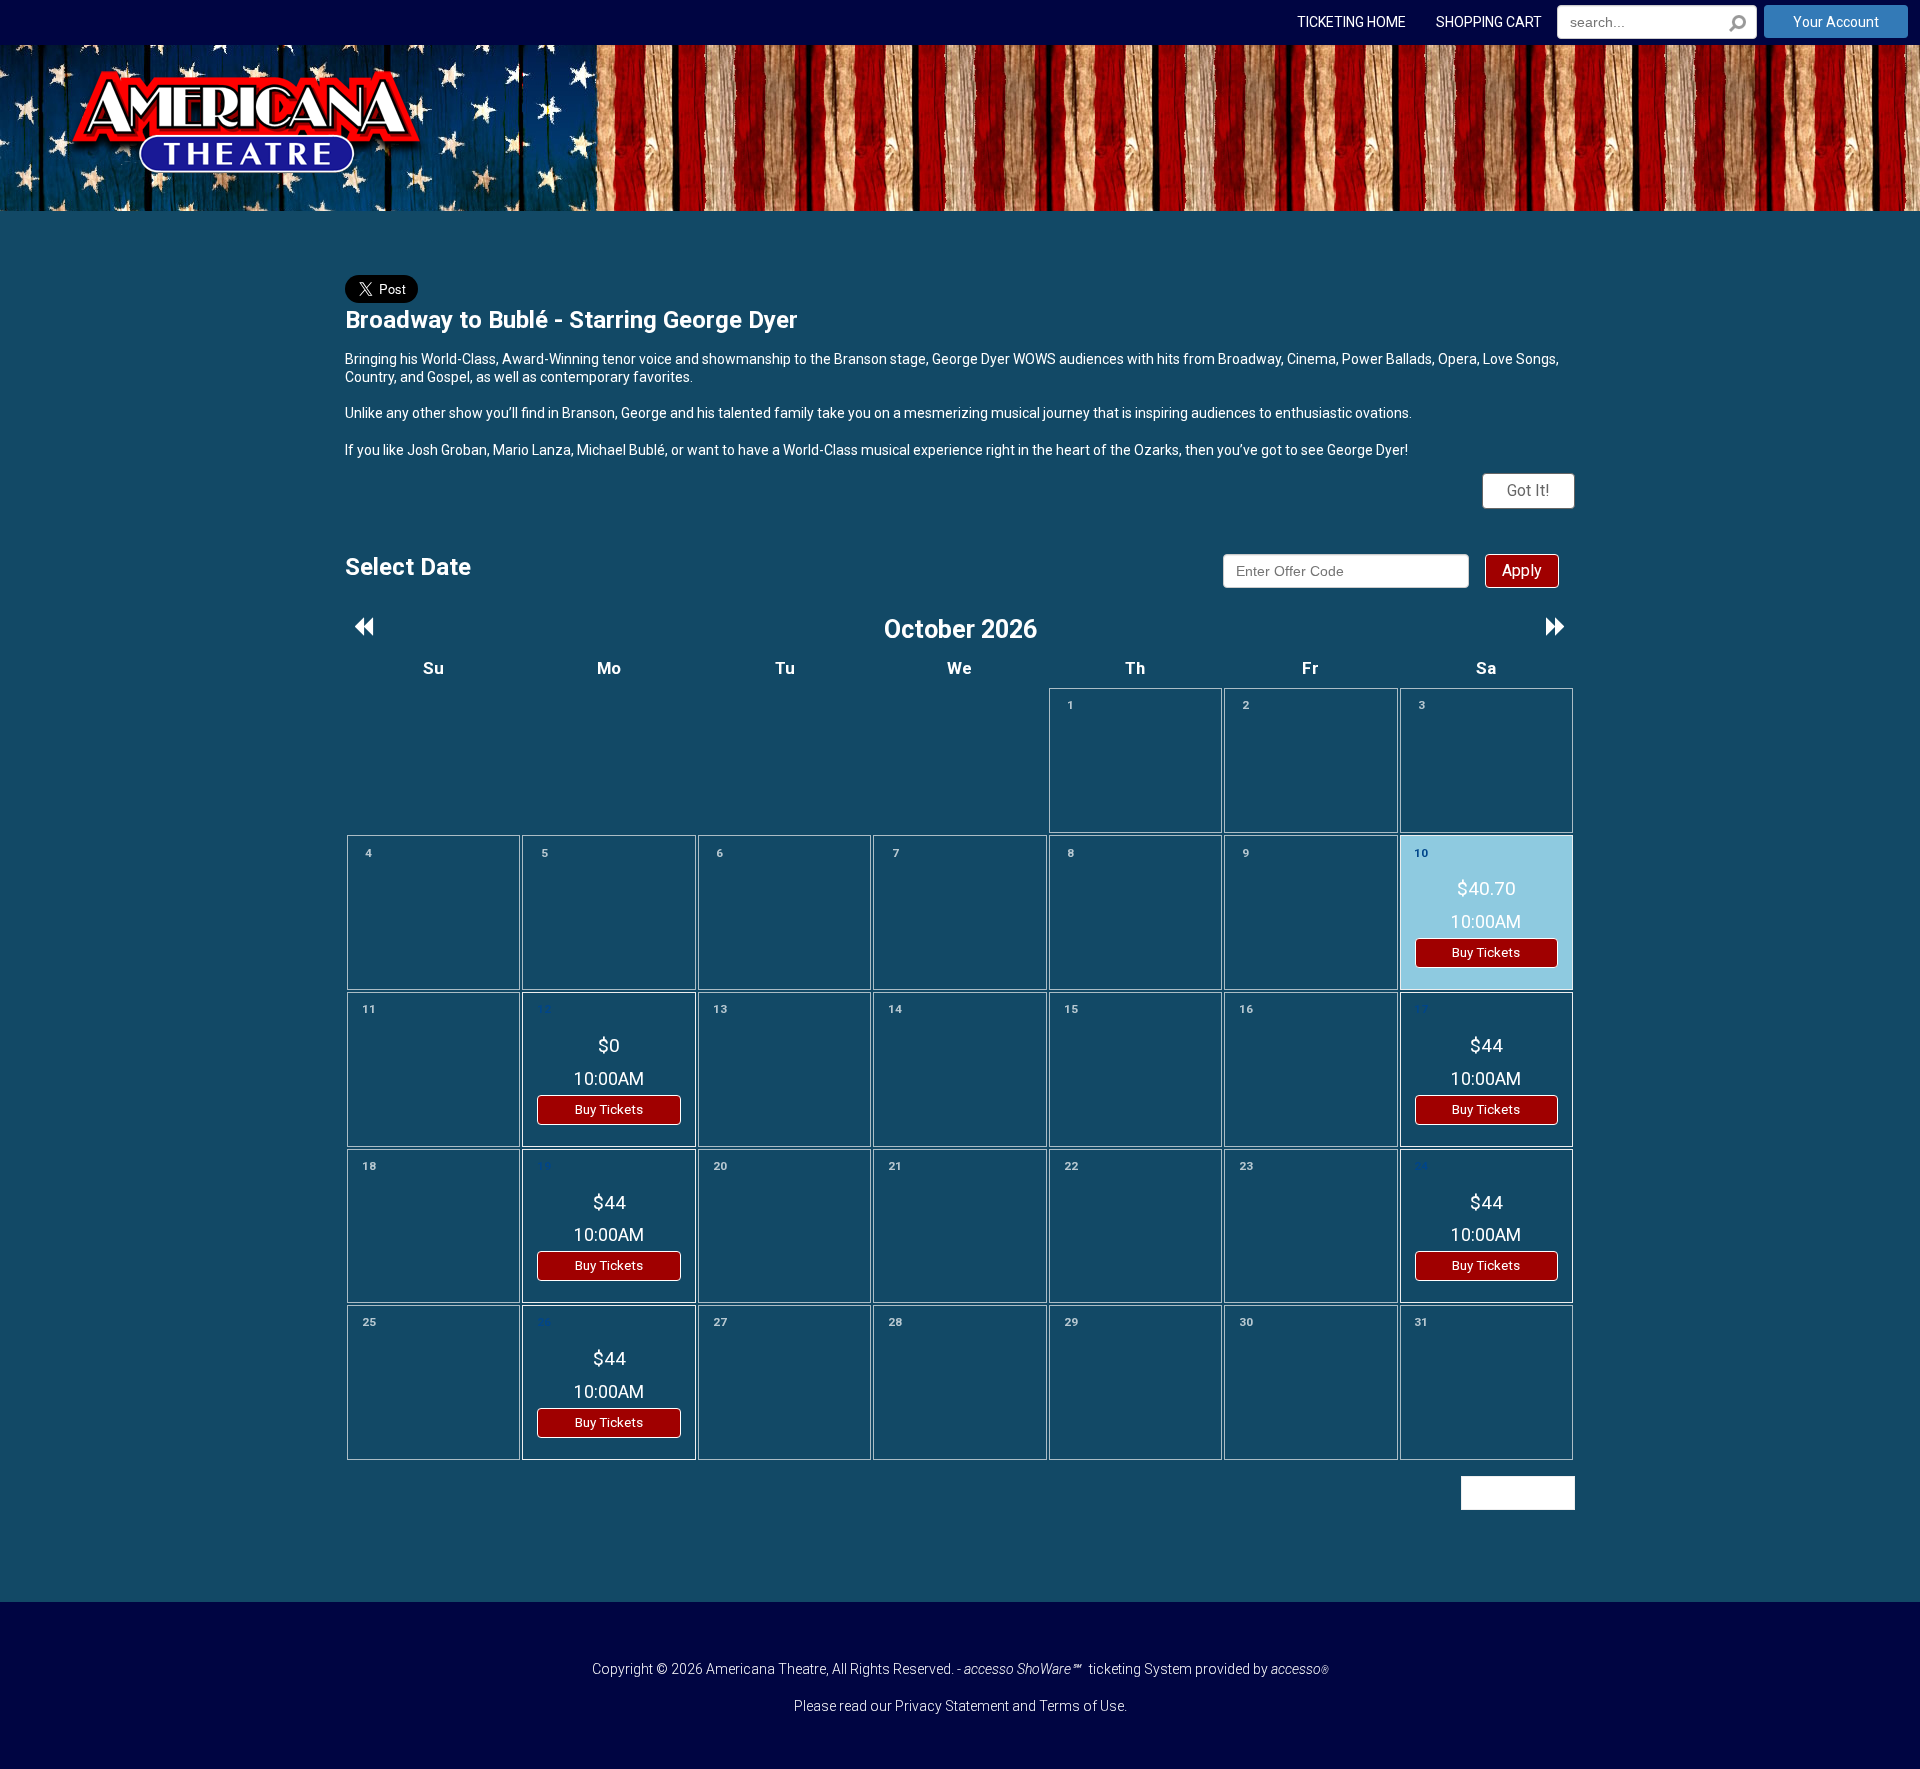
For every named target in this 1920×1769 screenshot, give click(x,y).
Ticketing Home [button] (1351, 22)
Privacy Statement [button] (952, 1706)
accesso (1300, 1669)
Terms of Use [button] (1081, 1706)
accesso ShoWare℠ (1022, 1669)
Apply (1522, 570)
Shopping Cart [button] (1489, 22)
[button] (364, 627)
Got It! (1528, 490)
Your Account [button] (1836, 22)
